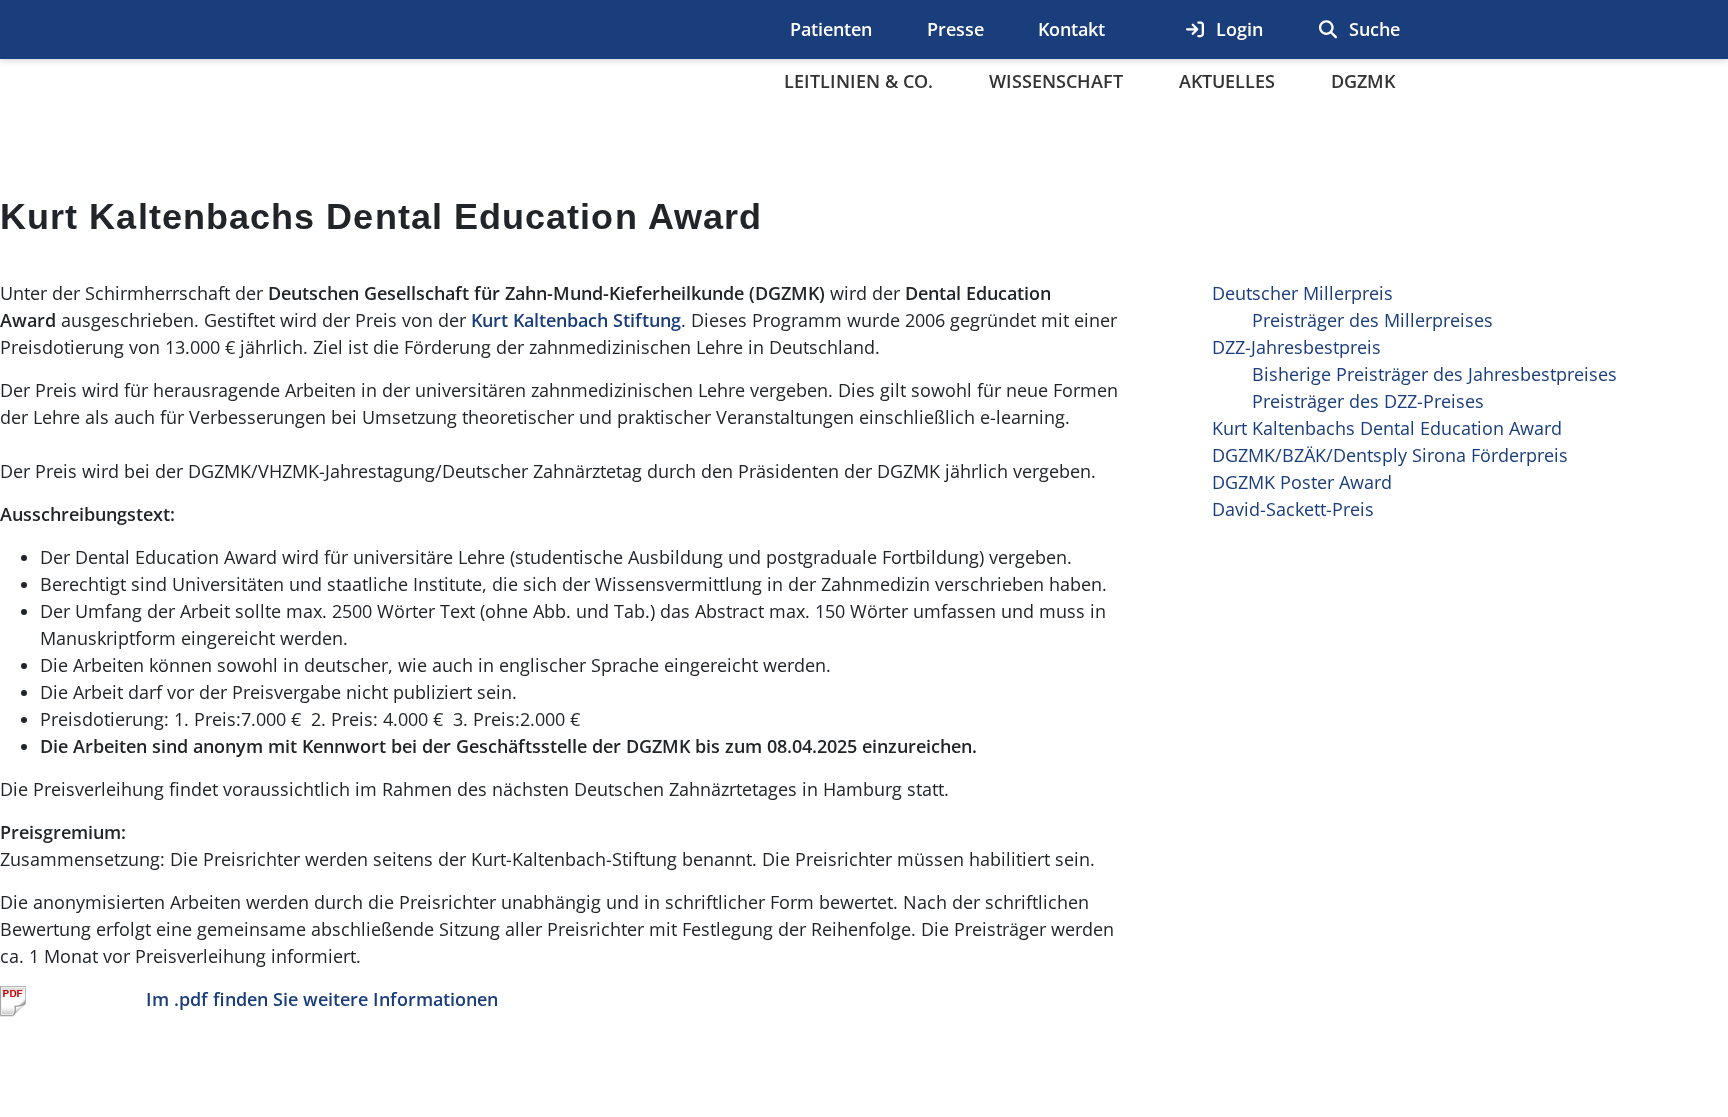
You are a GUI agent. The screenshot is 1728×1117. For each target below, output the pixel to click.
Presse (955, 29)
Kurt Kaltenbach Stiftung (576, 320)
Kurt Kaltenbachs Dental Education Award (1387, 428)
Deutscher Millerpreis (1302, 293)
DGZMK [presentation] (1363, 81)
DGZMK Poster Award (1302, 482)
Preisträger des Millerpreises (1372, 320)
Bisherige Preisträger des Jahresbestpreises (1434, 374)
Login (1237, 29)
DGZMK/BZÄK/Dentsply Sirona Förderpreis (1390, 455)
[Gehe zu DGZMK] (417, 79)
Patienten (831, 29)
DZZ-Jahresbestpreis (1296, 347)
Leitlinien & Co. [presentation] (858, 81)
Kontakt (1071, 29)
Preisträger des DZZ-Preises (1368, 401)
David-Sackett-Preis (1293, 509)
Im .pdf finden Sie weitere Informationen (322, 999)
